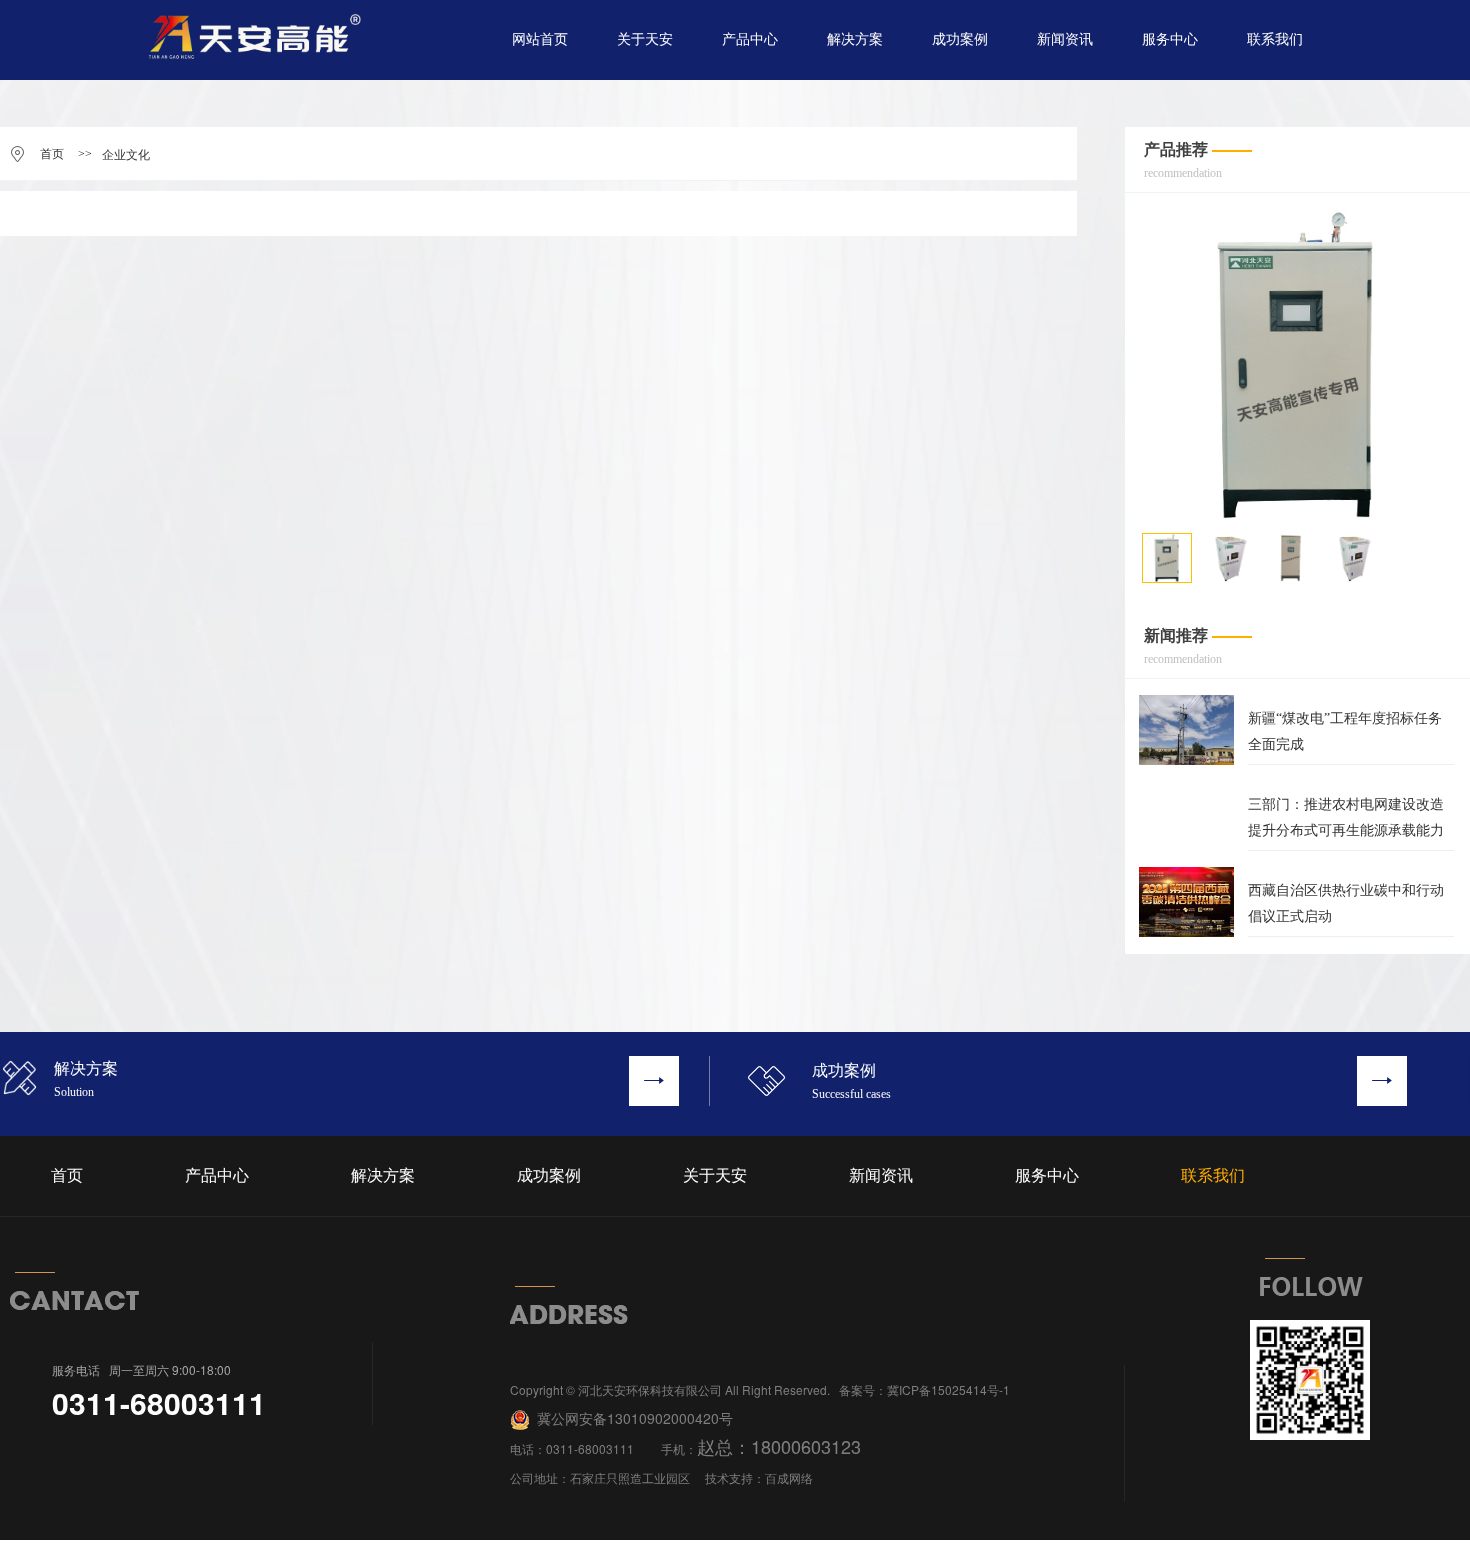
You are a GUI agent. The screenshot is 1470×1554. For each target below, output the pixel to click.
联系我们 (1275, 39)
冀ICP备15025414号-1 (948, 1389)
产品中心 (750, 39)
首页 (52, 154)
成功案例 (960, 39)
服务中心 (1170, 39)
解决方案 (855, 39)
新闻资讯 (1065, 39)
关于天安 (645, 39)
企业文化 (126, 155)
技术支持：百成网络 (759, 1477)
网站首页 (540, 39)
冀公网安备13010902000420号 (633, 1418)
